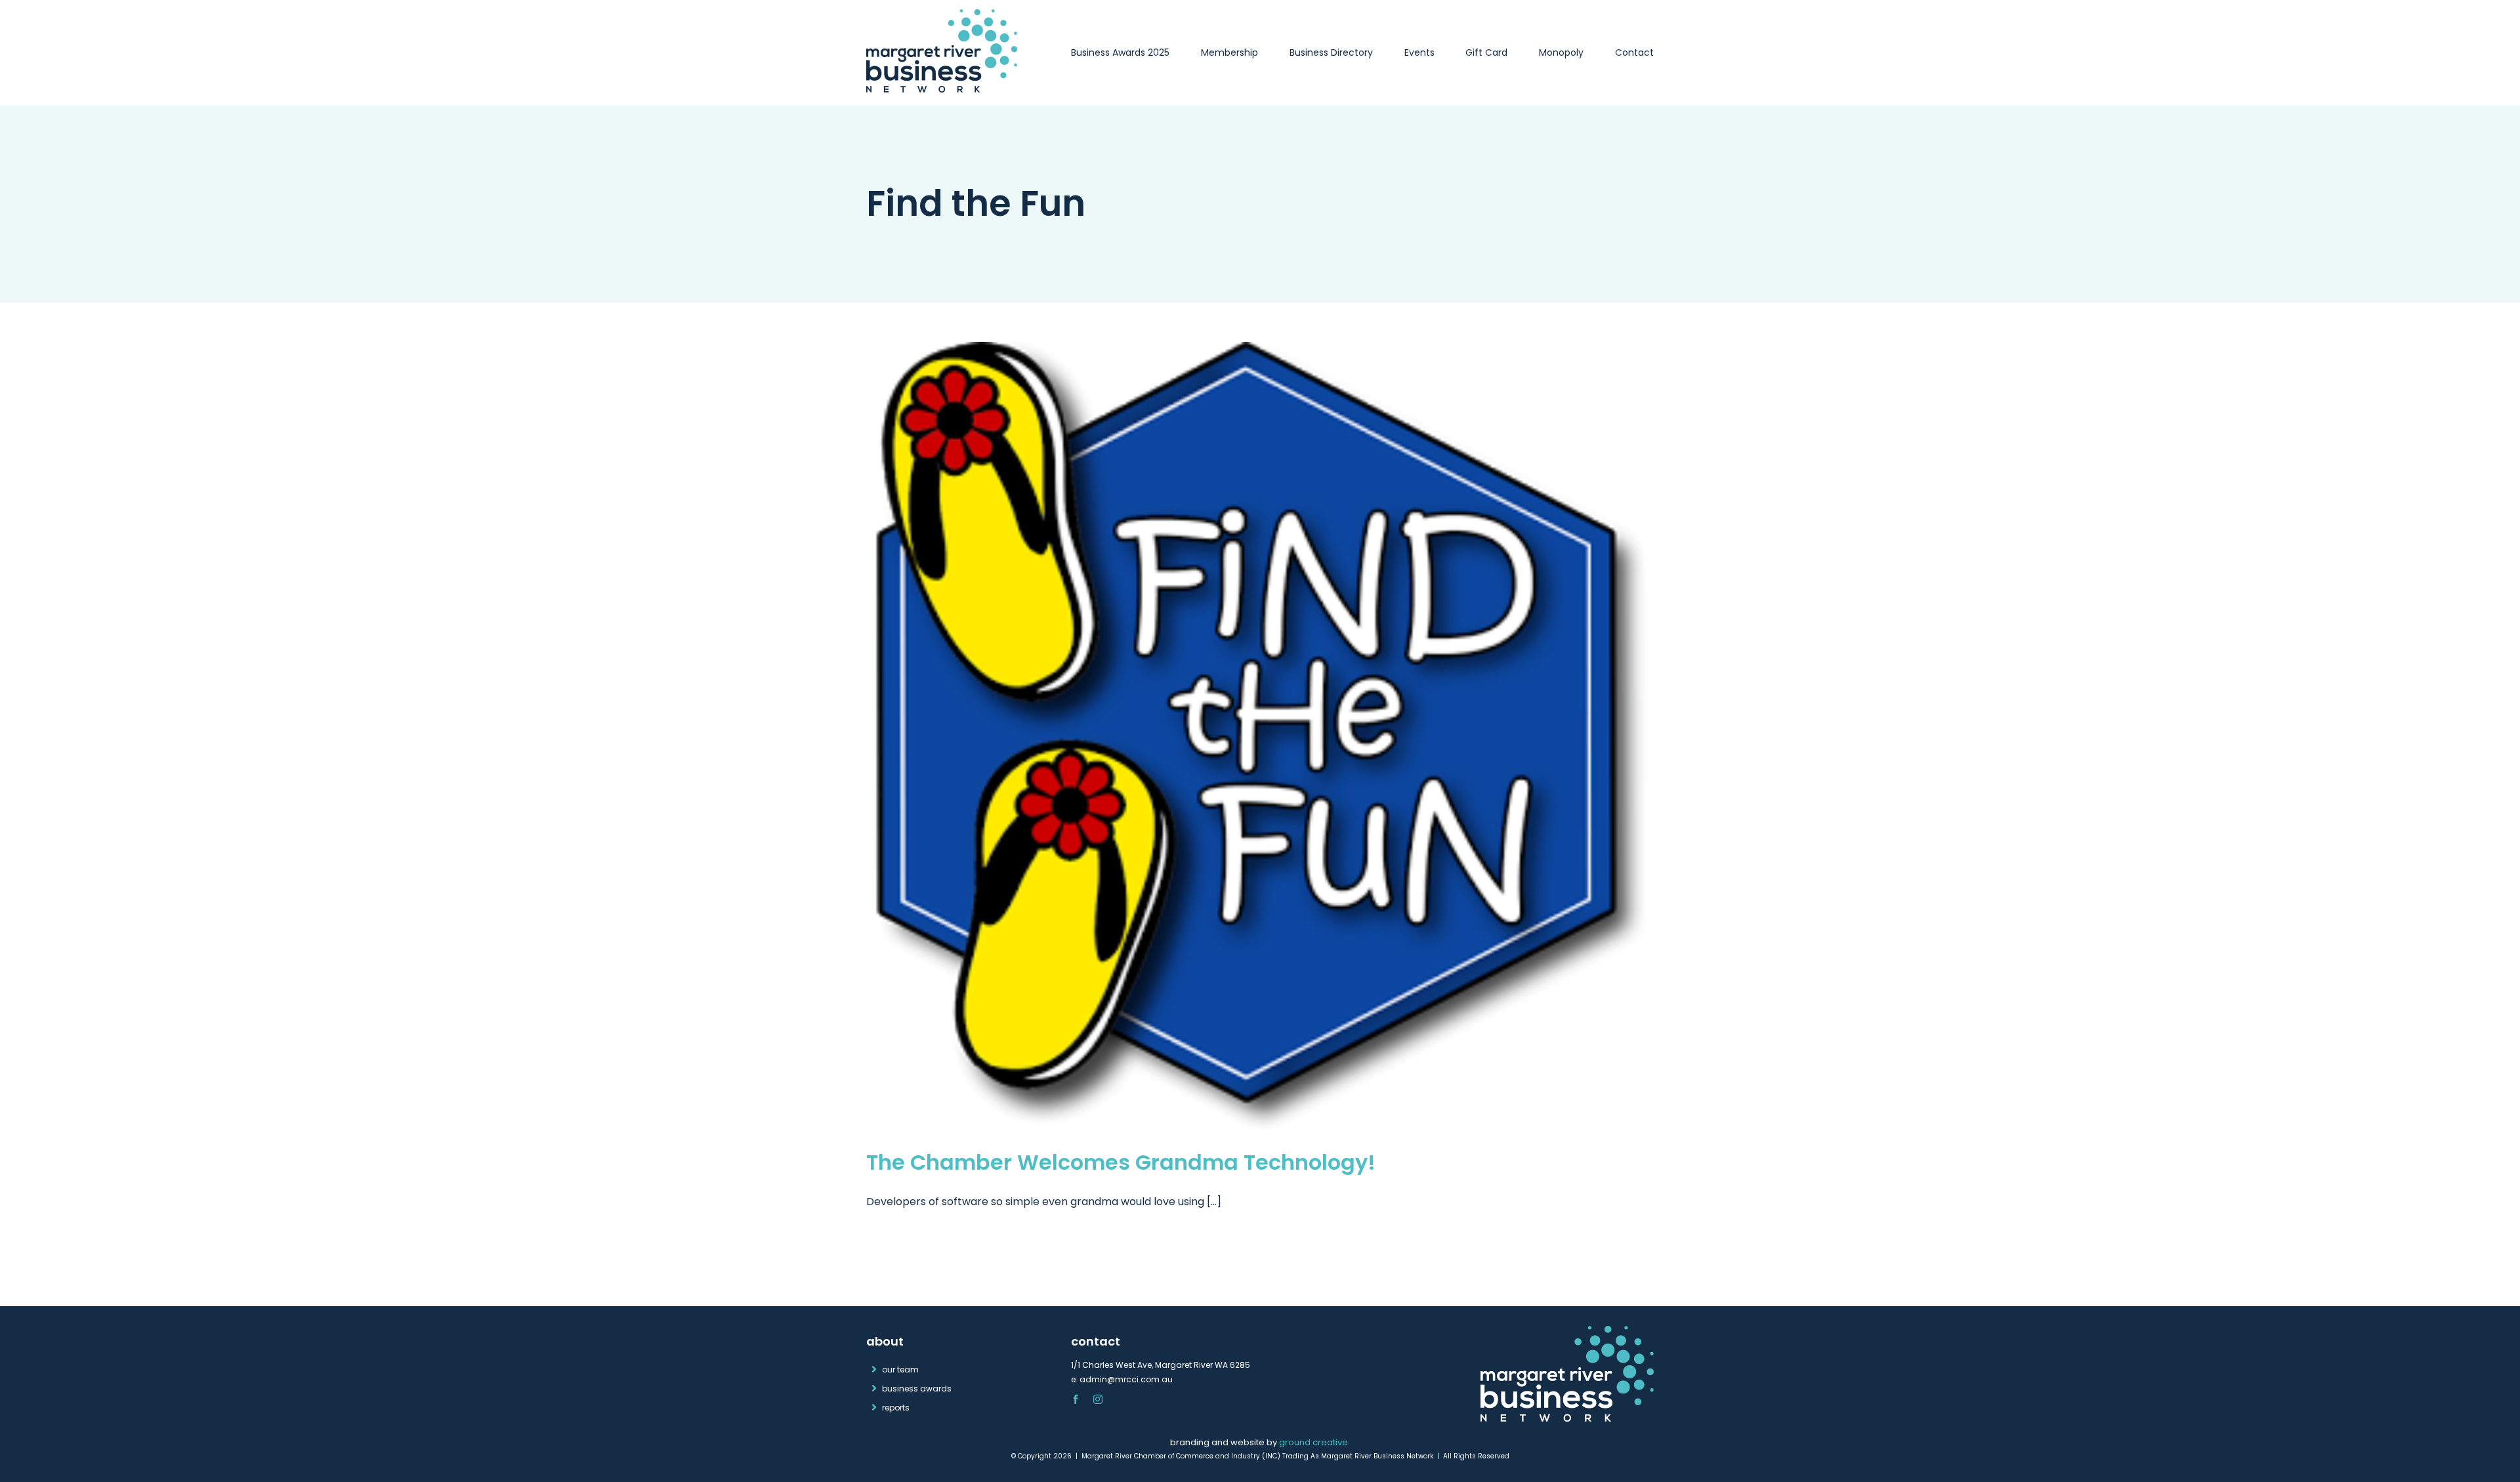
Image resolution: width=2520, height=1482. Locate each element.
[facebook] (1076, 1399)
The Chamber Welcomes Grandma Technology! (1121, 1162)
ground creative (1313, 1442)
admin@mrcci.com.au (1126, 1379)
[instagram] (1098, 1399)
